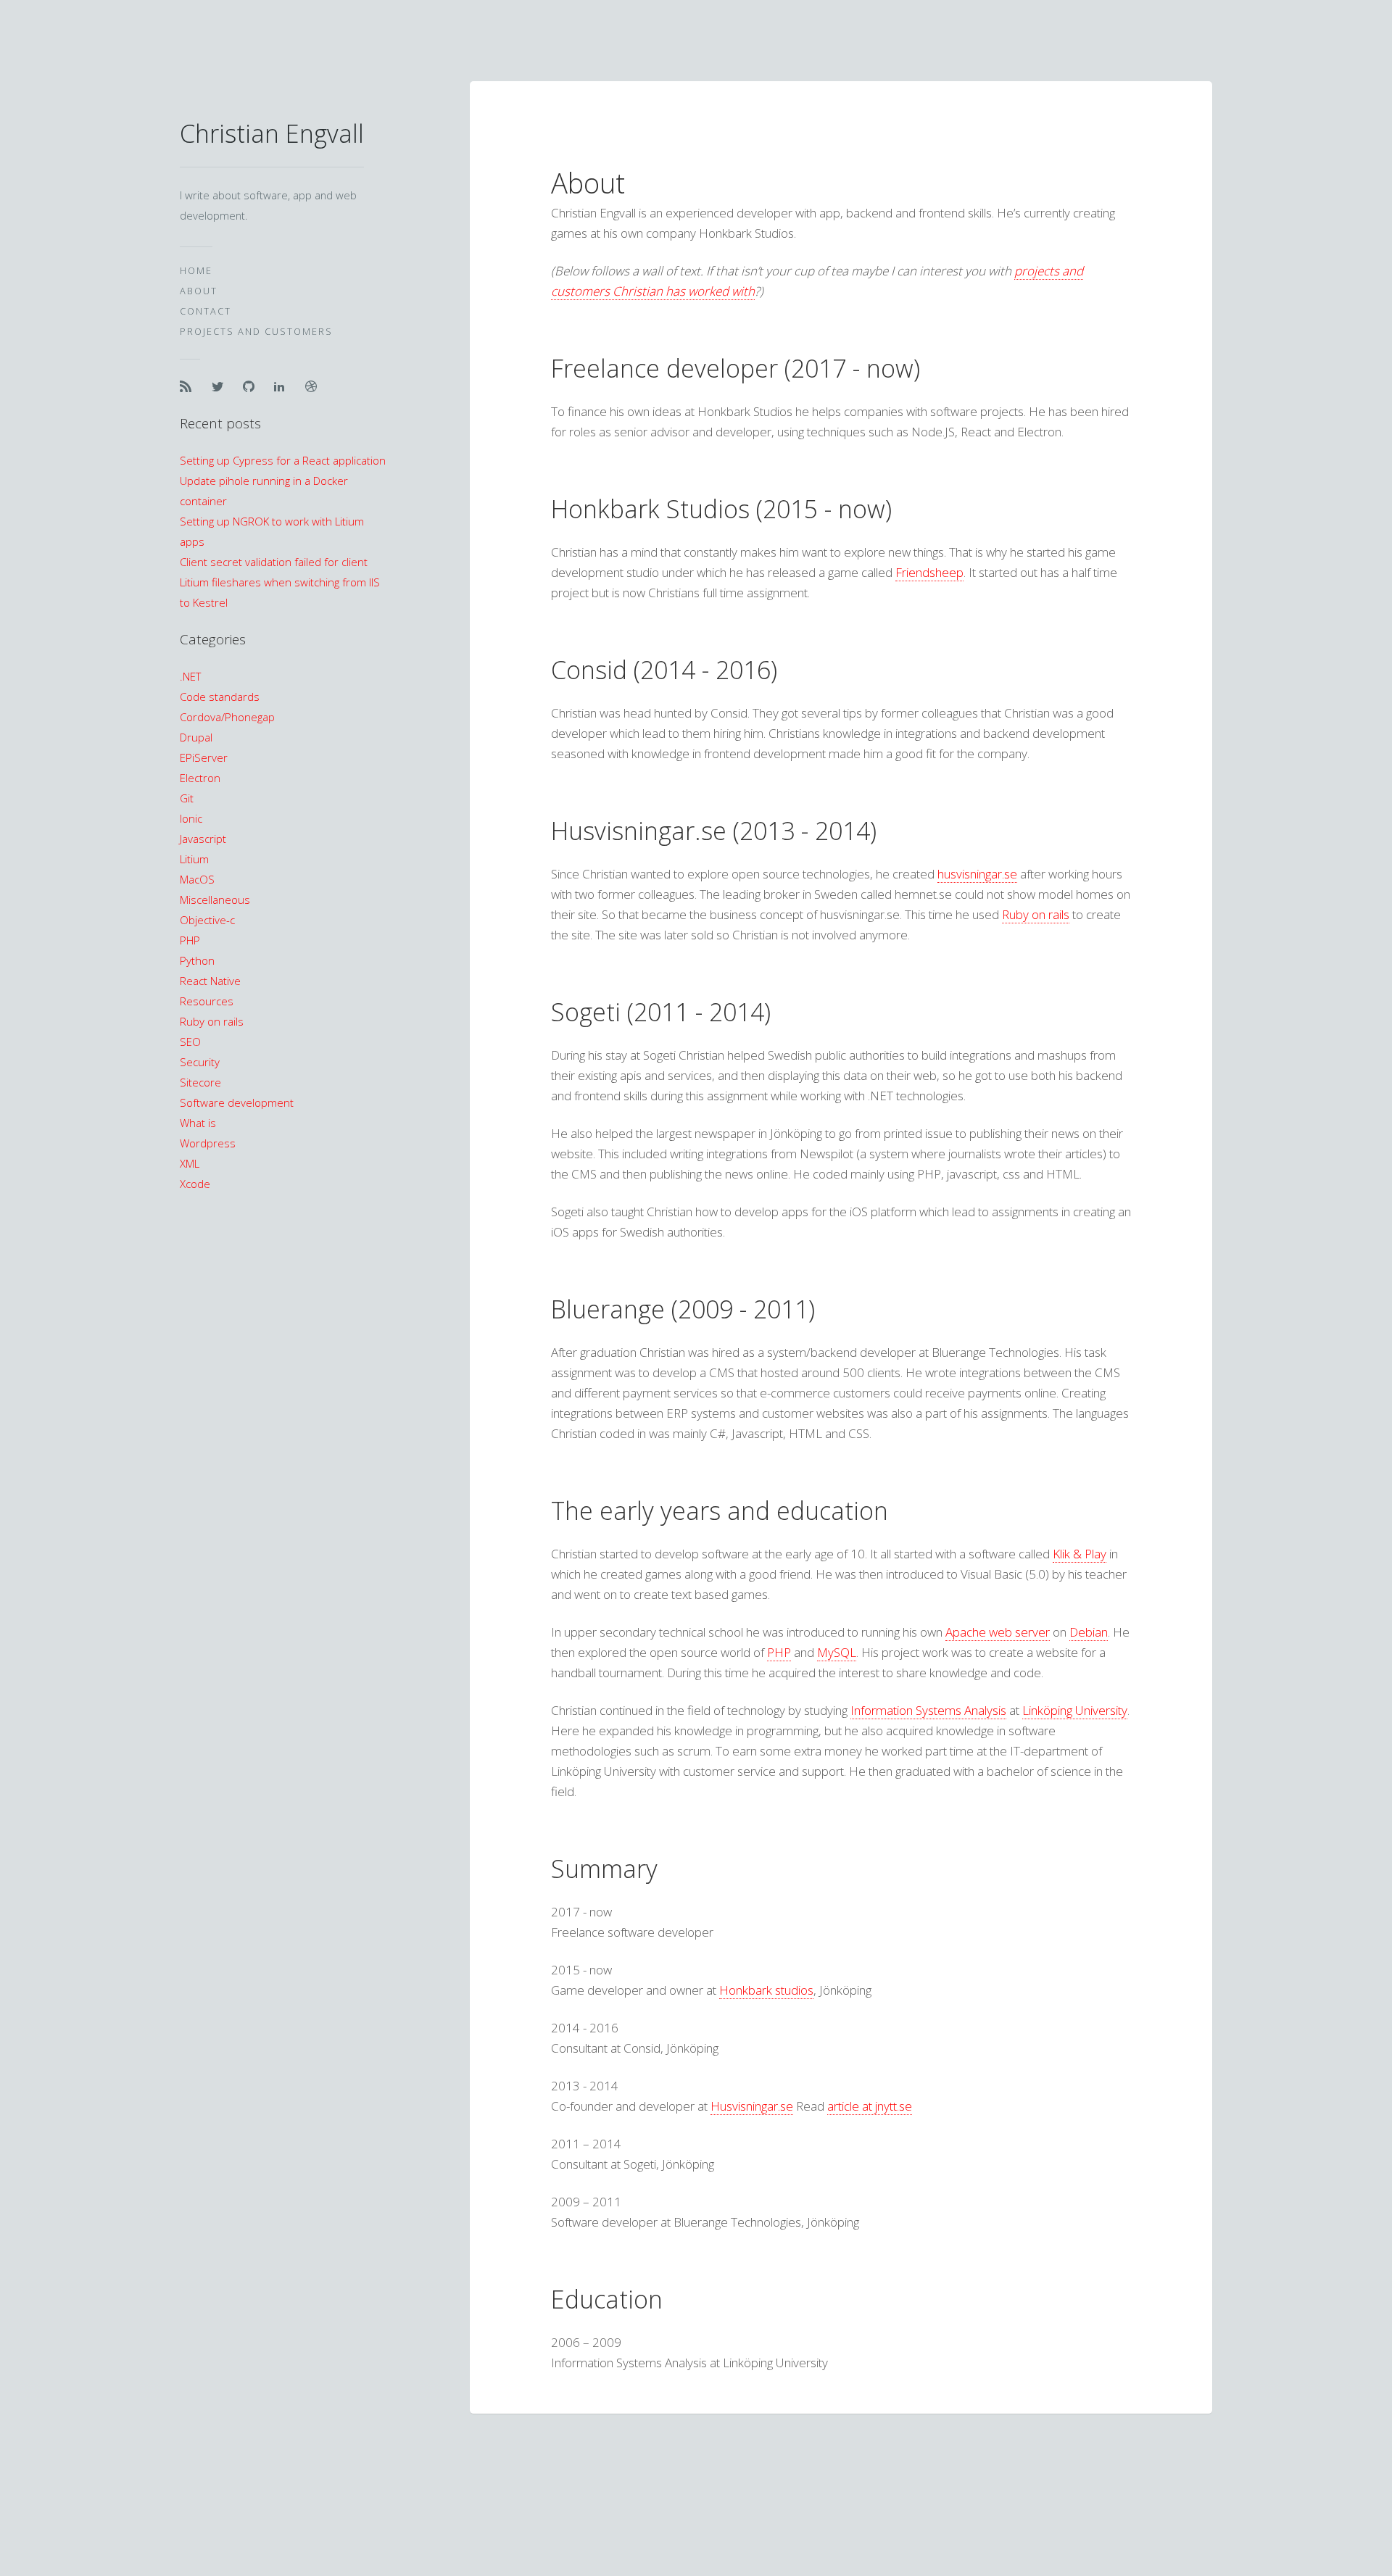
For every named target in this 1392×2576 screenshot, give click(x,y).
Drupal (196, 737)
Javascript (203, 839)
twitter (221, 386)
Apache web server (998, 1632)
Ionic (191, 818)
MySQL (837, 1652)
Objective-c (207, 920)
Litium (194, 859)
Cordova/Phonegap (227, 717)
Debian (1089, 1632)
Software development (237, 1102)
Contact (206, 311)
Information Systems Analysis (928, 1710)
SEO (190, 1042)
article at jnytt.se (870, 2106)
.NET (190, 676)
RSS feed (190, 386)
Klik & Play (1080, 1554)
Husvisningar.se (752, 2106)
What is (198, 1123)
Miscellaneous (215, 899)
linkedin (283, 386)
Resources (207, 1001)
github (252, 386)
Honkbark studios (766, 1990)
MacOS (197, 879)
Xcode (195, 1184)
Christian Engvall (272, 133)
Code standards (220, 697)
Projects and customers (256, 331)
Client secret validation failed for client (274, 562)
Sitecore (200, 1082)
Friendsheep (929, 572)
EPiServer (204, 757)
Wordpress (208, 1143)
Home (196, 270)
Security (200, 1062)
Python (197, 960)
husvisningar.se (977, 874)
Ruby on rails (212, 1021)
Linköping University (1075, 1710)
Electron (200, 778)
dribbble (315, 386)
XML (190, 1163)
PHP (190, 940)
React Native (210, 981)
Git (187, 798)
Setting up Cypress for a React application (283, 460)
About (199, 291)
